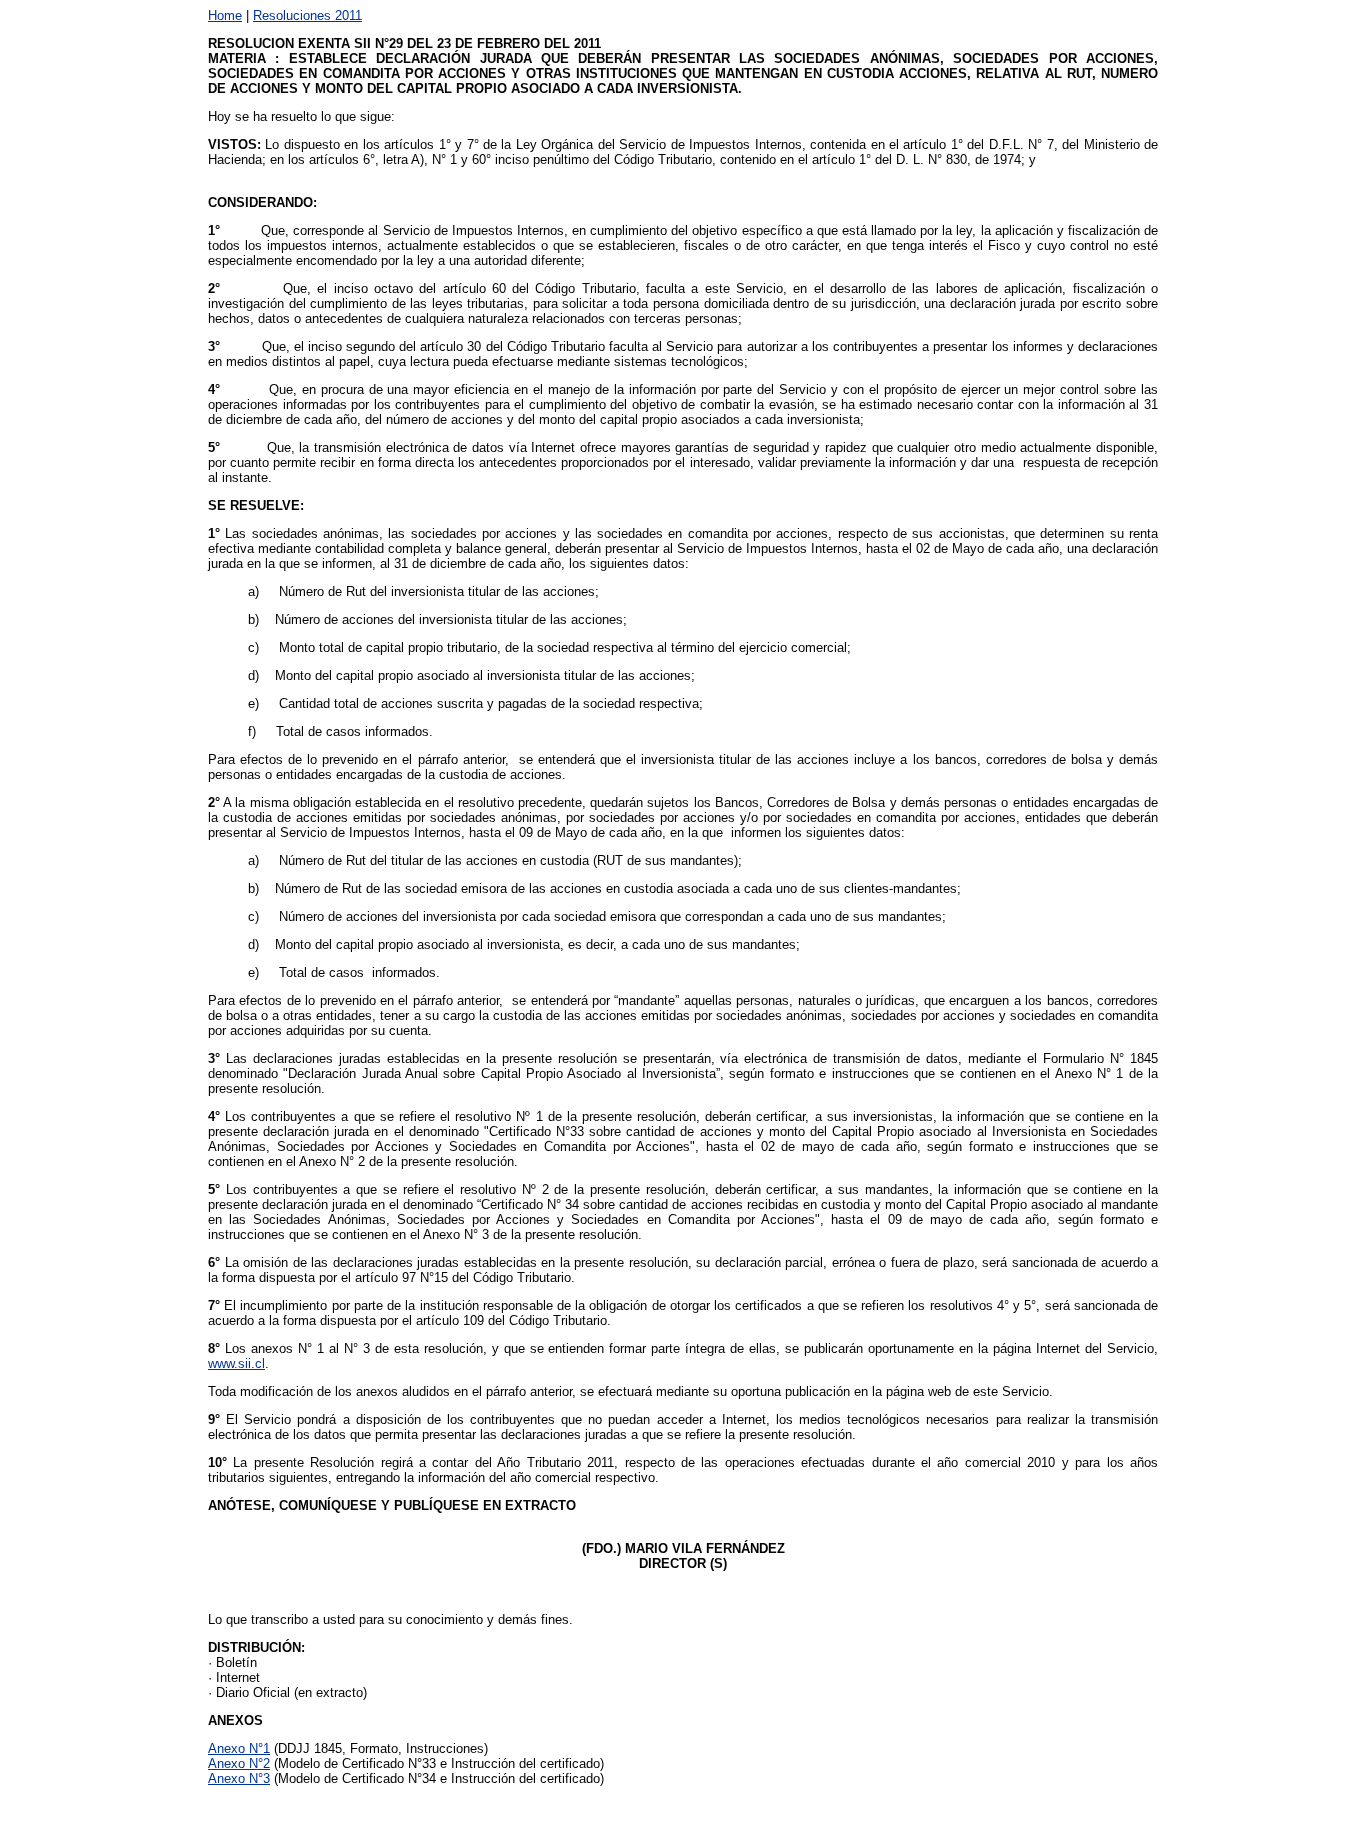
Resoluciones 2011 (307, 15)
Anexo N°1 (239, 1748)
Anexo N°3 (239, 1778)
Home (225, 15)
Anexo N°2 (239, 1763)
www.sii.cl (236, 1363)
